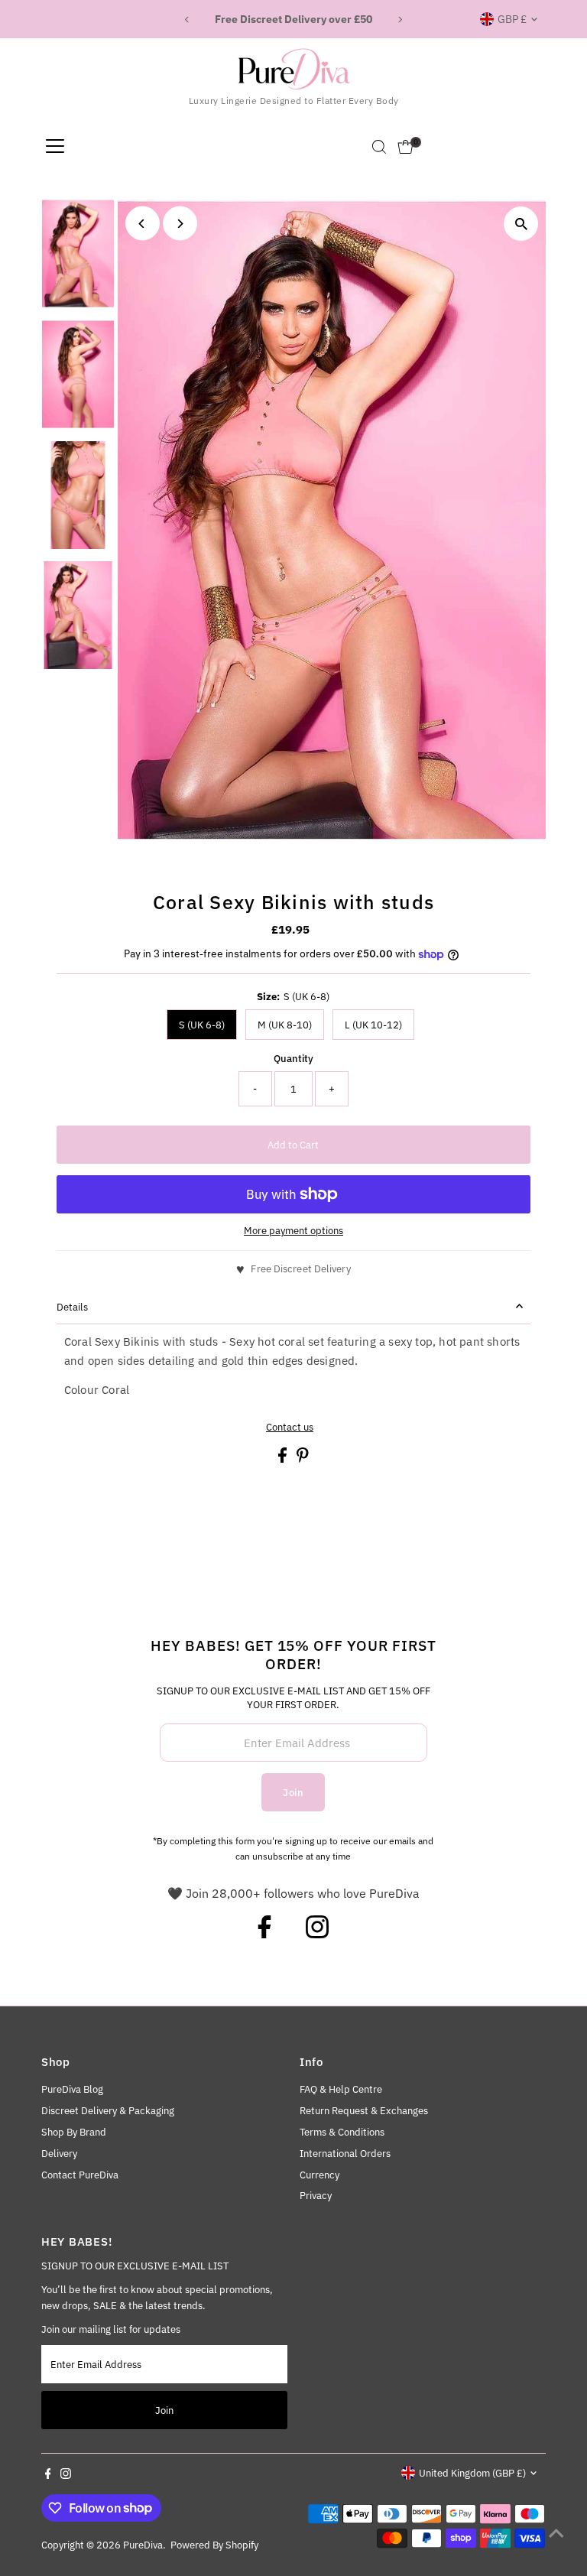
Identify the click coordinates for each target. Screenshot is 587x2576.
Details (72, 1307)
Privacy (316, 2196)
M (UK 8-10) (285, 1025)
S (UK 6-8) (202, 1025)
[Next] (399, 19)
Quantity (293, 1059)
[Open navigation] (55, 147)
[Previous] (188, 19)
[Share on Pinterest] (303, 1459)
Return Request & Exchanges (364, 2111)
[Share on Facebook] (284, 1459)
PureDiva (143, 2545)
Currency (319, 2175)
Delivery (59, 2154)
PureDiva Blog (72, 2089)
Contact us (290, 1427)
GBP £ (512, 19)
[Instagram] (317, 1934)
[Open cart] (405, 147)
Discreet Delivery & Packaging (108, 2111)
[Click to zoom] (521, 224)
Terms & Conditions (342, 2132)
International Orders (345, 2154)
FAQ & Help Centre (341, 2089)
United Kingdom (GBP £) (472, 2473)
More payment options (293, 1231)
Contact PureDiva (80, 2175)
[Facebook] (264, 1934)
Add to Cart (293, 1145)
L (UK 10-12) (373, 1025)
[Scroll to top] (556, 2534)
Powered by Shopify (214, 2545)
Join (293, 1793)
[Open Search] (379, 147)
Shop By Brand (74, 2132)
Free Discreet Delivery (300, 1269)
